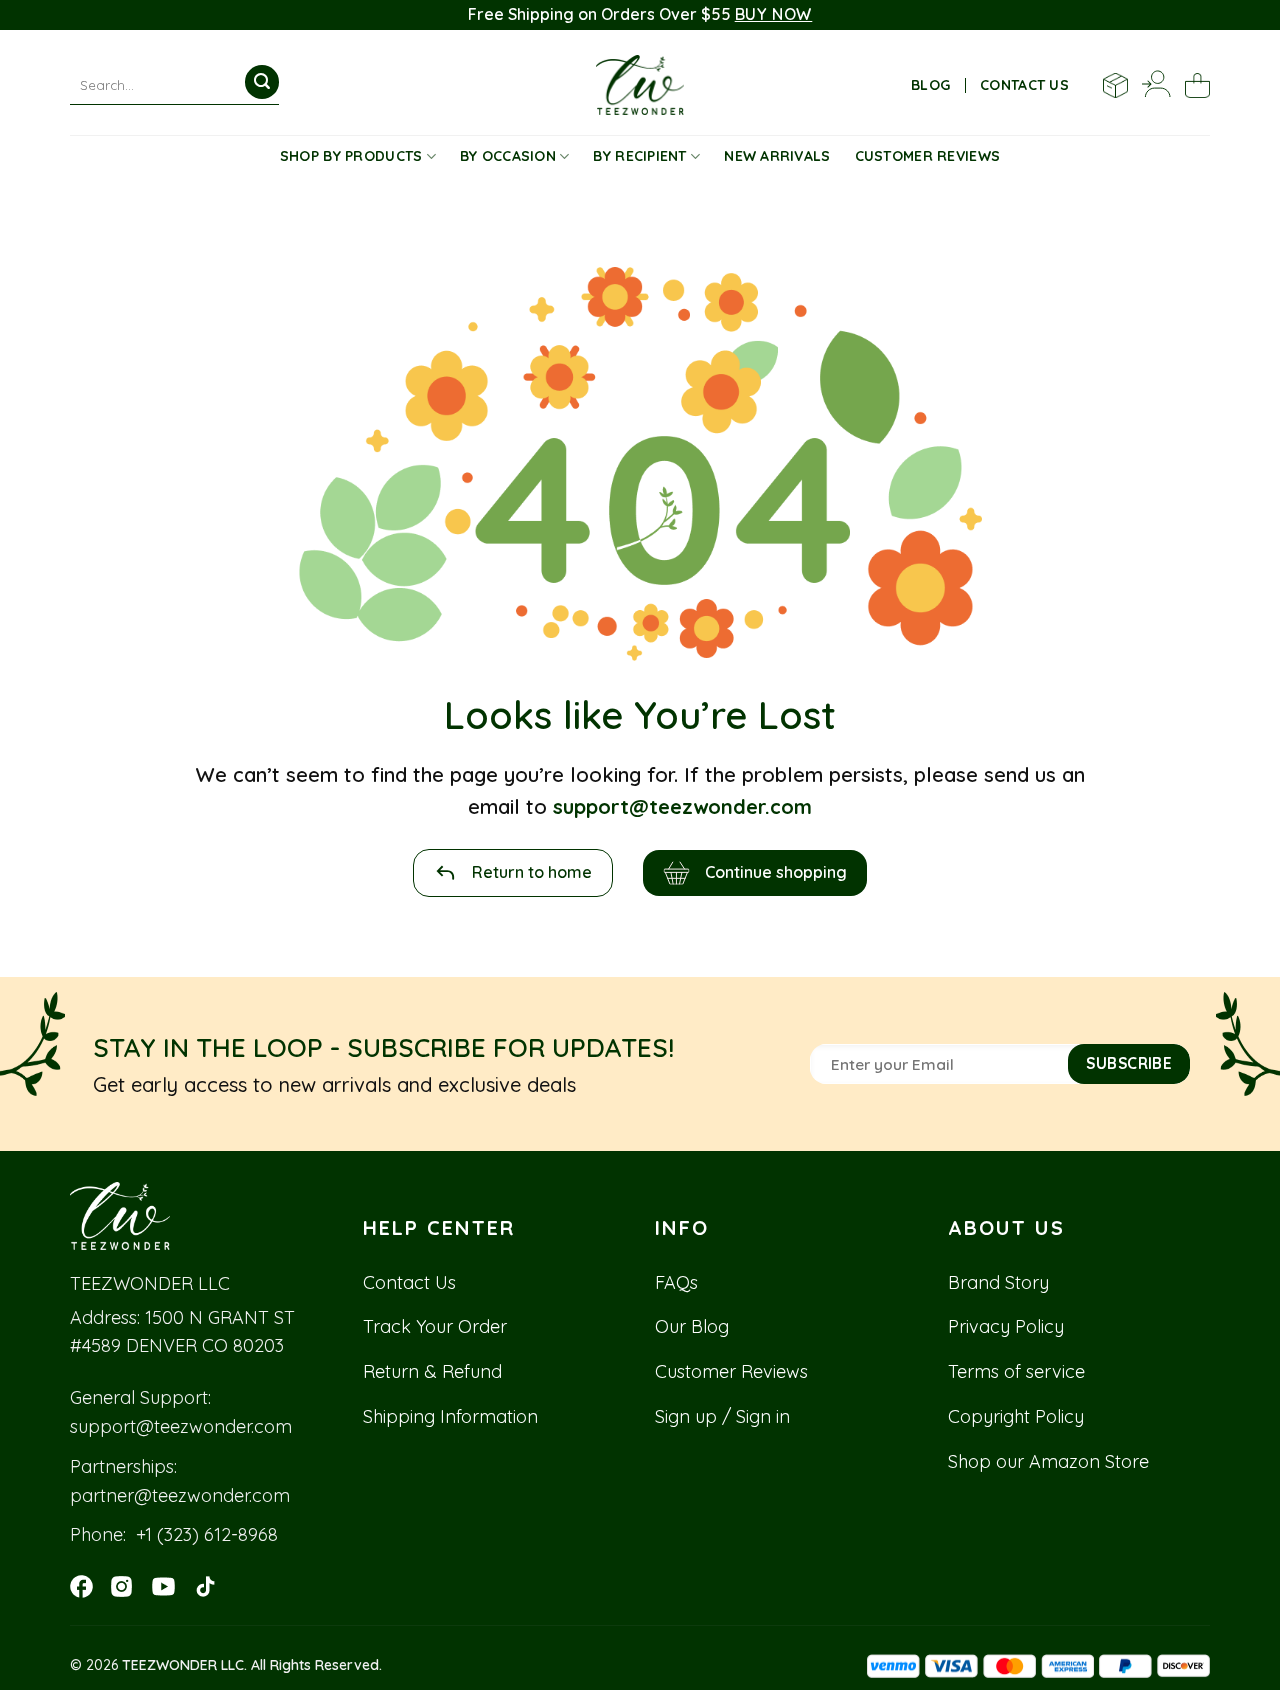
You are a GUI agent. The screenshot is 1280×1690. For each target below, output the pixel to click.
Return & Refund (432, 1371)
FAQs (676, 1282)
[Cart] (1197, 85)
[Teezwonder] (640, 85)
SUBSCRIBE (1129, 1063)
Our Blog (692, 1326)
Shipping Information (450, 1416)
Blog (930, 85)
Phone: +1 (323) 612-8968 (174, 1534)
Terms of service (1016, 1371)
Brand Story (998, 1282)
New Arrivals (777, 156)
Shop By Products (351, 156)
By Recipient (639, 156)
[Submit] (262, 82)
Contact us (1024, 85)
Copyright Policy (1016, 1416)
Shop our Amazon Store (1048, 1461)
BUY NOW (774, 14)
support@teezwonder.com (181, 1426)
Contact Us (409, 1282)
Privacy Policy (1006, 1326)
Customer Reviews (927, 156)
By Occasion (508, 156)
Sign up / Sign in (722, 1416)
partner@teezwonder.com (180, 1495)
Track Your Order (435, 1326)
